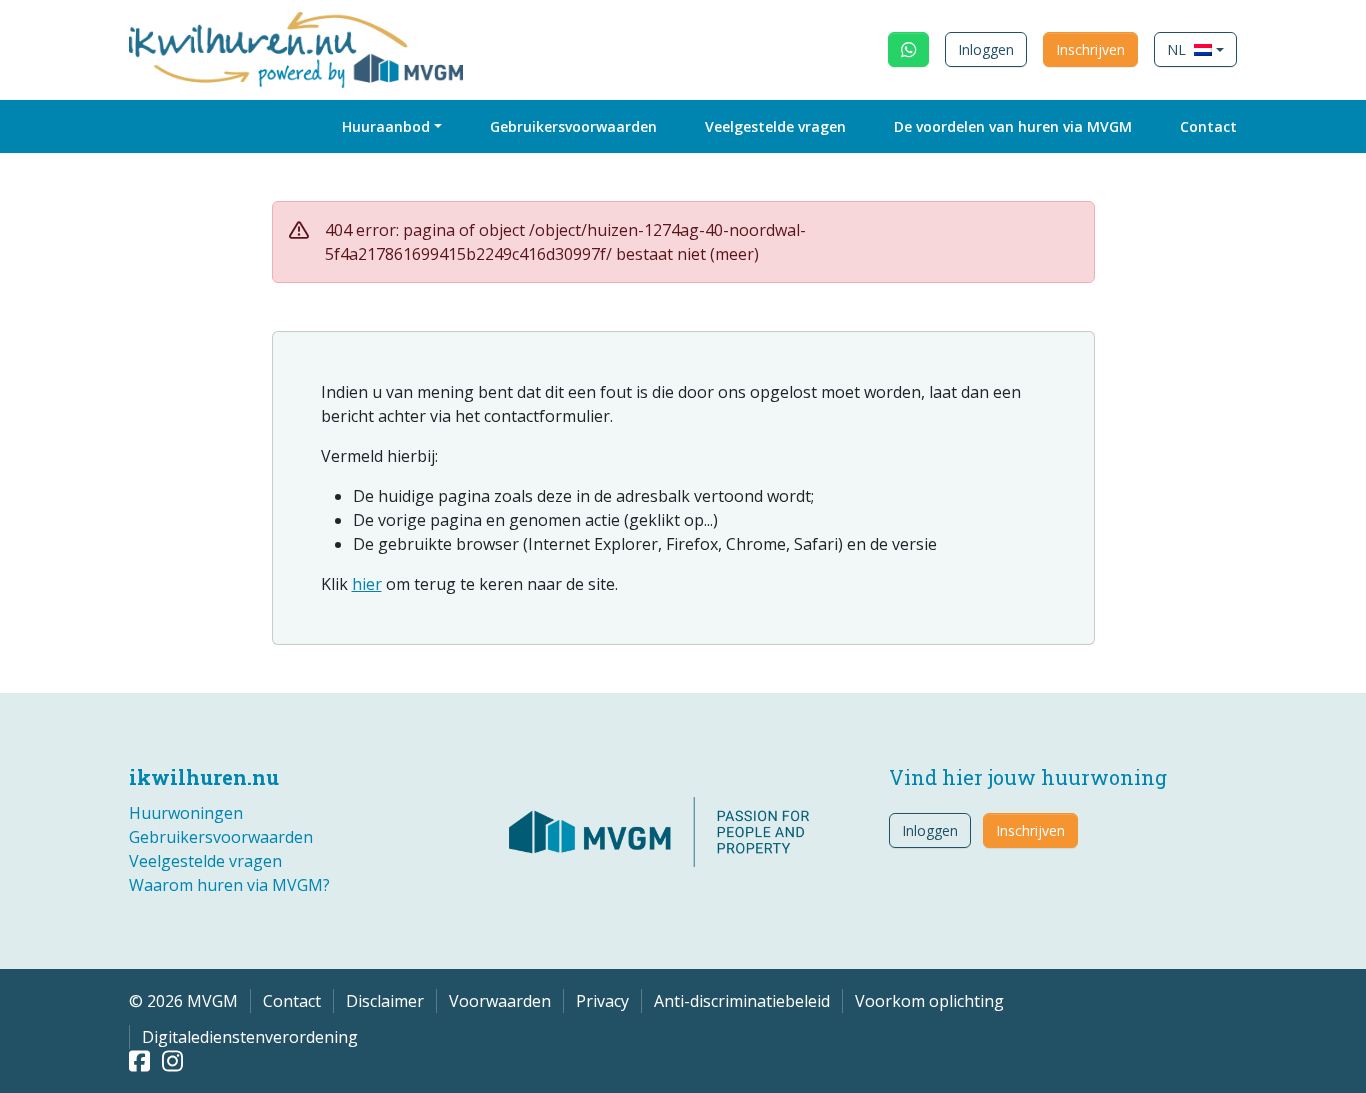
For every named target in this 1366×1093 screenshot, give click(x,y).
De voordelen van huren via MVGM (1013, 126)
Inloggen (986, 49)
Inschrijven (1090, 49)
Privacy (602, 1001)
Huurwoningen (186, 813)
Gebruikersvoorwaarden (573, 126)
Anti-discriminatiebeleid (742, 1001)
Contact (1208, 126)
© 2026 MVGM (183, 1001)
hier (367, 584)
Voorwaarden (500, 1001)
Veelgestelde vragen (775, 126)
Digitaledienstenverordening (250, 1037)
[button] (1195, 49)
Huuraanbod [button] (386, 126)
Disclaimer (385, 1001)
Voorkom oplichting (929, 1001)
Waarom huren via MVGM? (229, 885)
